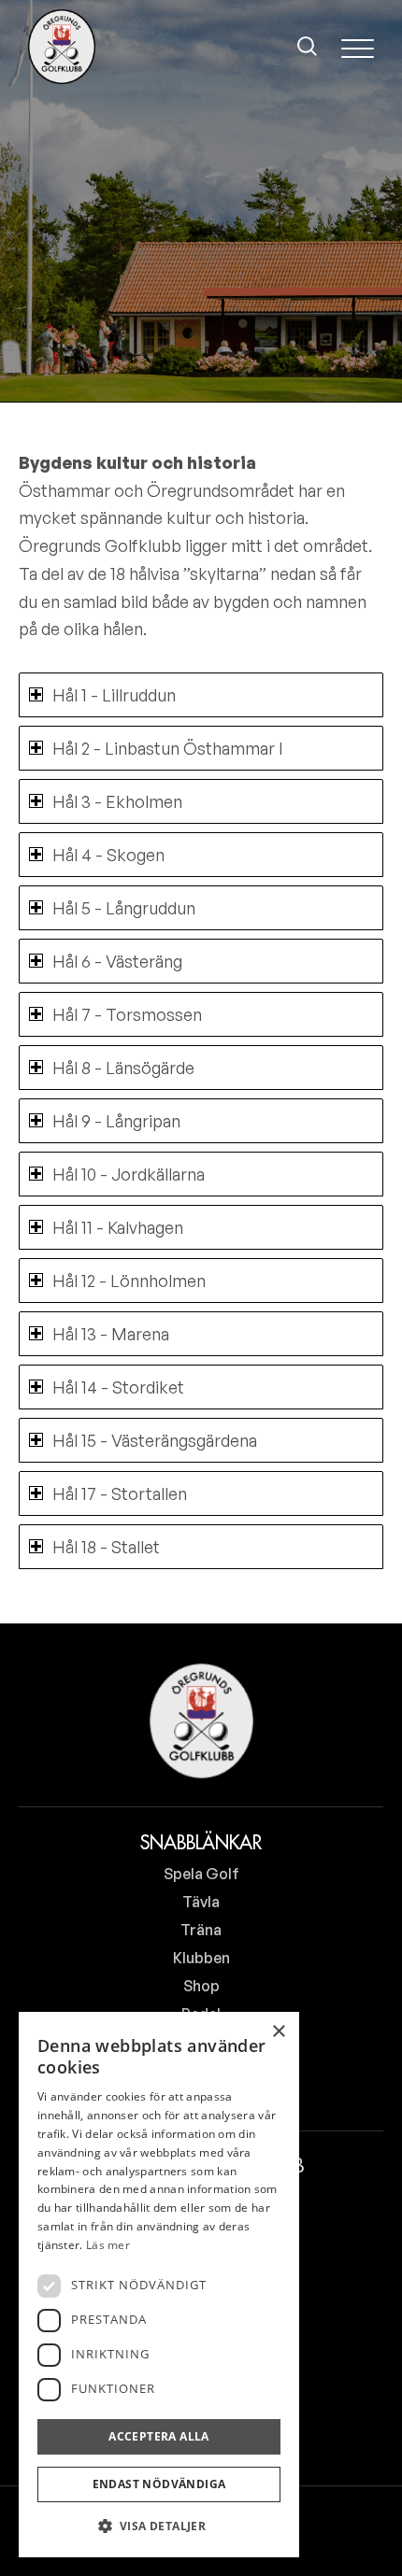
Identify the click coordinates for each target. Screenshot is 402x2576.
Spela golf (201, 1874)
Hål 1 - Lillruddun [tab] (114, 695)
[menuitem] (308, 47)
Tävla (201, 1902)
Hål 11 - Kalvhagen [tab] (118, 1227)
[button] (159, 2526)
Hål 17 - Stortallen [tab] (120, 1493)
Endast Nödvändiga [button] (159, 2484)
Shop (201, 1986)
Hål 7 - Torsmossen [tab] (127, 1014)
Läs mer (108, 2245)
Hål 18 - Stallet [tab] (106, 1547)
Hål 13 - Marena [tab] (111, 1334)
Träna (201, 1930)
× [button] (278, 2032)
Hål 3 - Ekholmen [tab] (117, 801)
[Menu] (358, 47)
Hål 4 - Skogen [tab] (108, 855)
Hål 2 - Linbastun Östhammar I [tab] (168, 748)
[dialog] (159, 2285)
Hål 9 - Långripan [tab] (116, 1121)
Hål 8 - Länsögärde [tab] (123, 1068)
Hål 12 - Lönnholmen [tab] (129, 1281)
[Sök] (308, 47)
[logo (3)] (62, 47)
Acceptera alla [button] (159, 2436)
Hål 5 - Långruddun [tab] (124, 908)
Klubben (201, 1958)
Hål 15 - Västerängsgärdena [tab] (155, 1440)
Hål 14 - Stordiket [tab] (118, 1387)
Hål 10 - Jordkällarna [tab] (129, 1174)
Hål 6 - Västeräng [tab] (117, 961)
